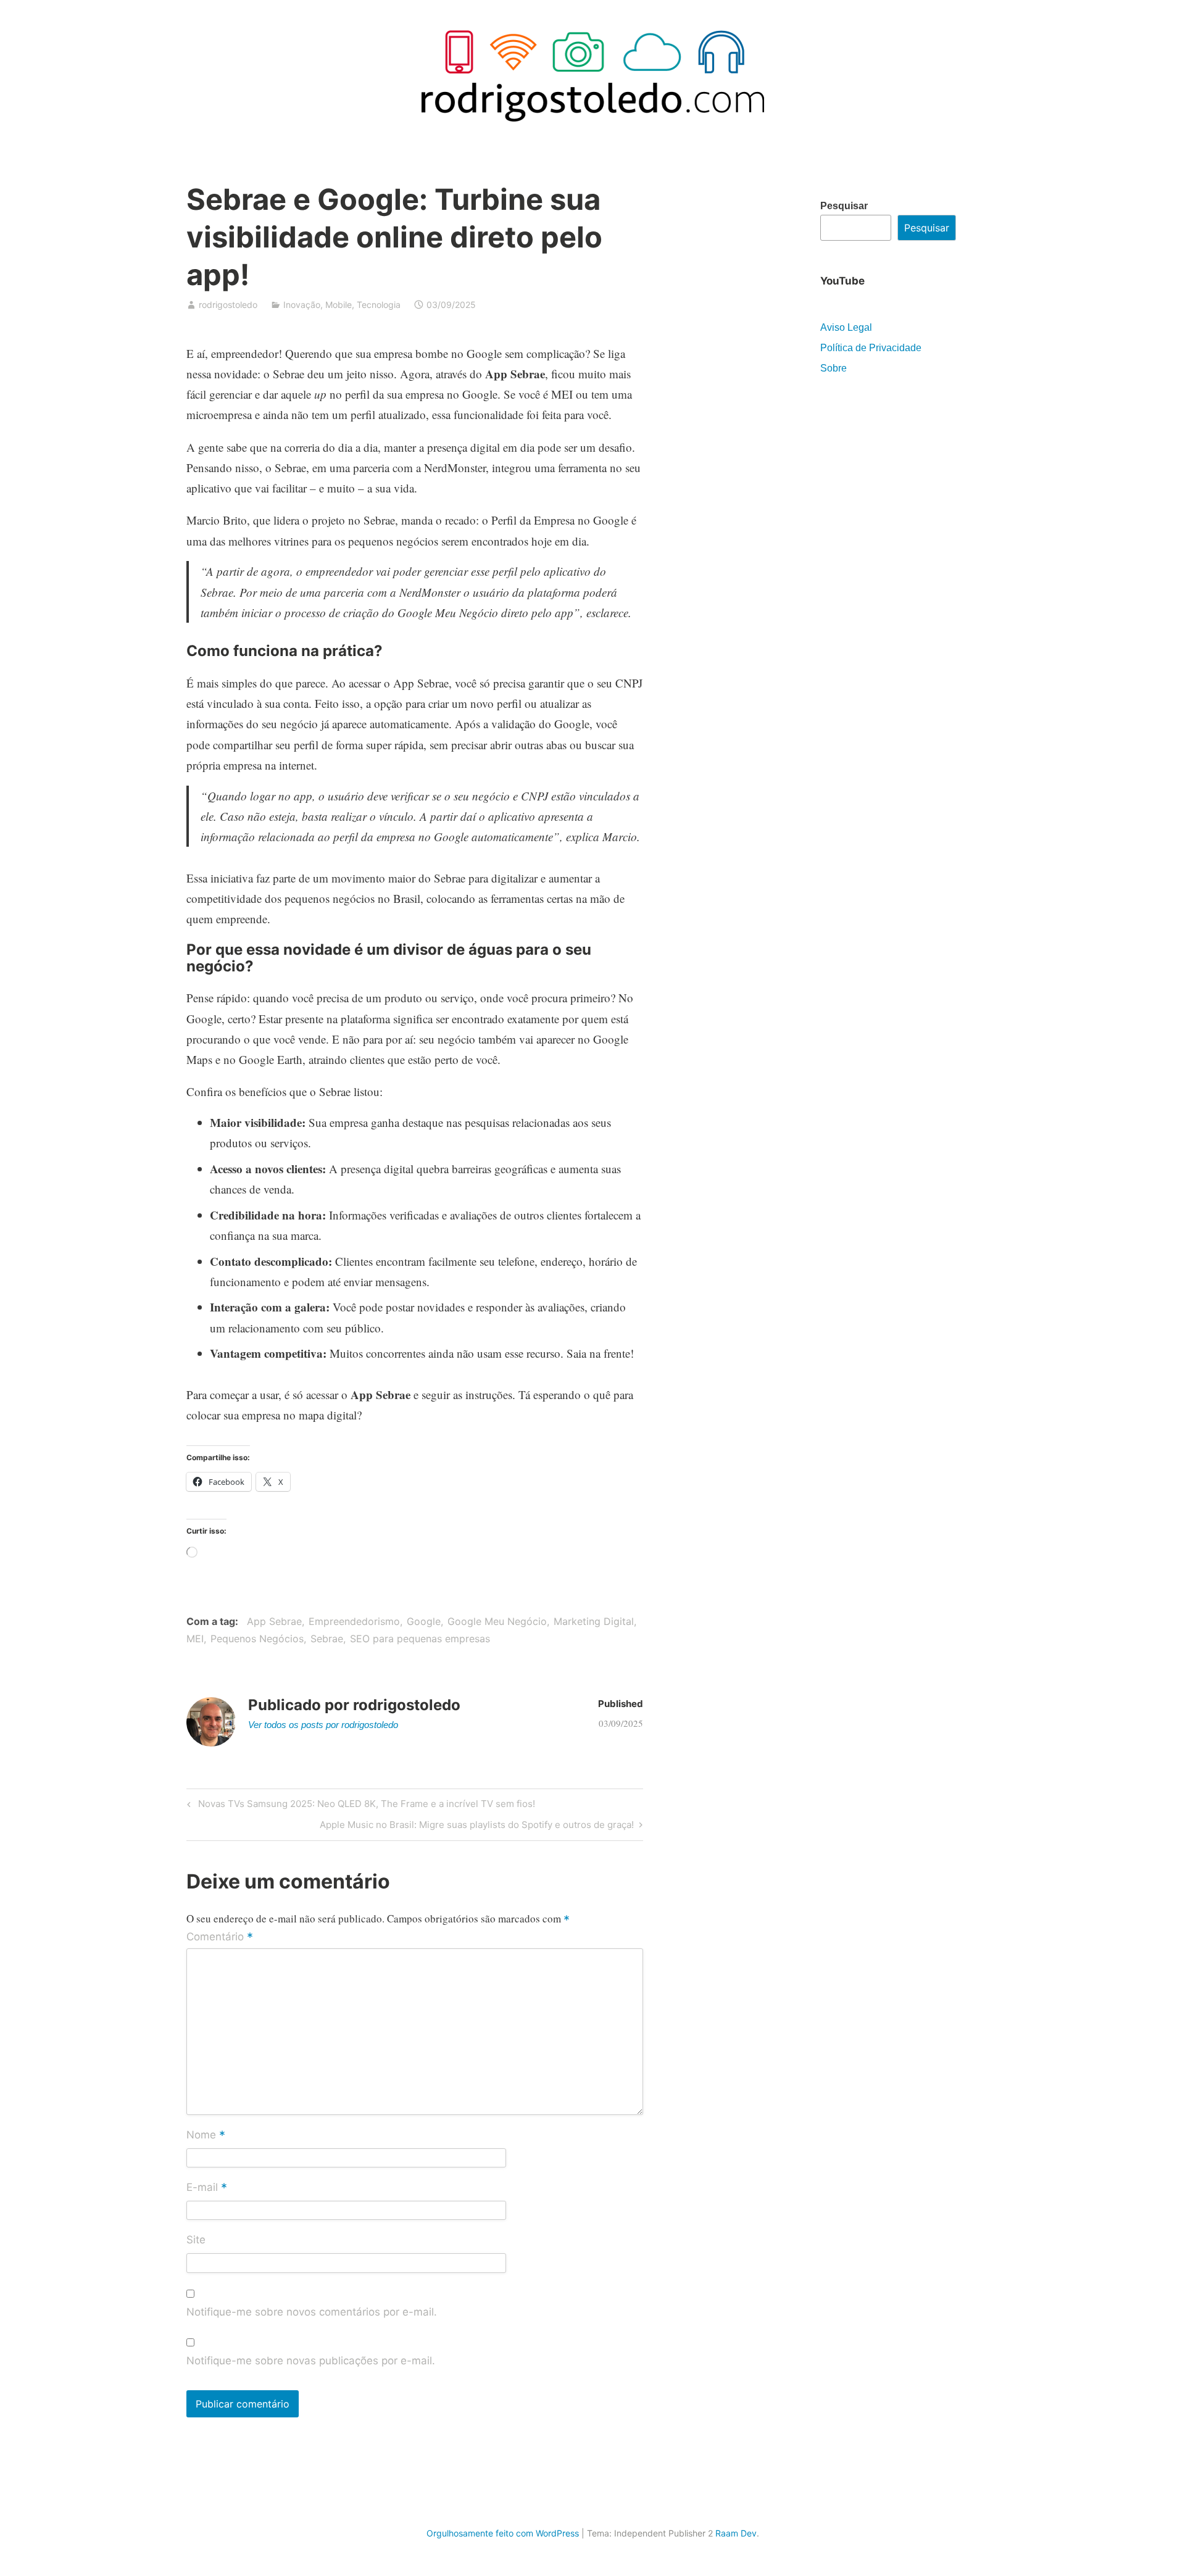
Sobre (834, 368)
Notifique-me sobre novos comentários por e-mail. (312, 2312)
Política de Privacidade (871, 348)
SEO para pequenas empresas (420, 1639)
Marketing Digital (594, 1621)
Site (196, 2240)
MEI (195, 1639)
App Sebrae (274, 1621)
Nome (206, 2135)
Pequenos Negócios (257, 1639)
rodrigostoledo (228, 305)
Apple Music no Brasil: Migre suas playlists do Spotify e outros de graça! (477, 1827)
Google (424, 1621)
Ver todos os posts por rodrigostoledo (323, 1725)
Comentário (220, 1937)
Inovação (302, 305)
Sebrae (327, 1639)
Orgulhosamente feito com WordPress (503, 2533)
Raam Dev (736, 2533)
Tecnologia (379, 305)
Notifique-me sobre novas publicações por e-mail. (311, 2361)
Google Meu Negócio (497, 1621)
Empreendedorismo (354, 1621)
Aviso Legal (846, 327)
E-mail (207, 2188)
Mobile (339, 305)
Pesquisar (844, 206)
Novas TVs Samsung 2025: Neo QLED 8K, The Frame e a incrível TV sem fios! (365, 1806)
